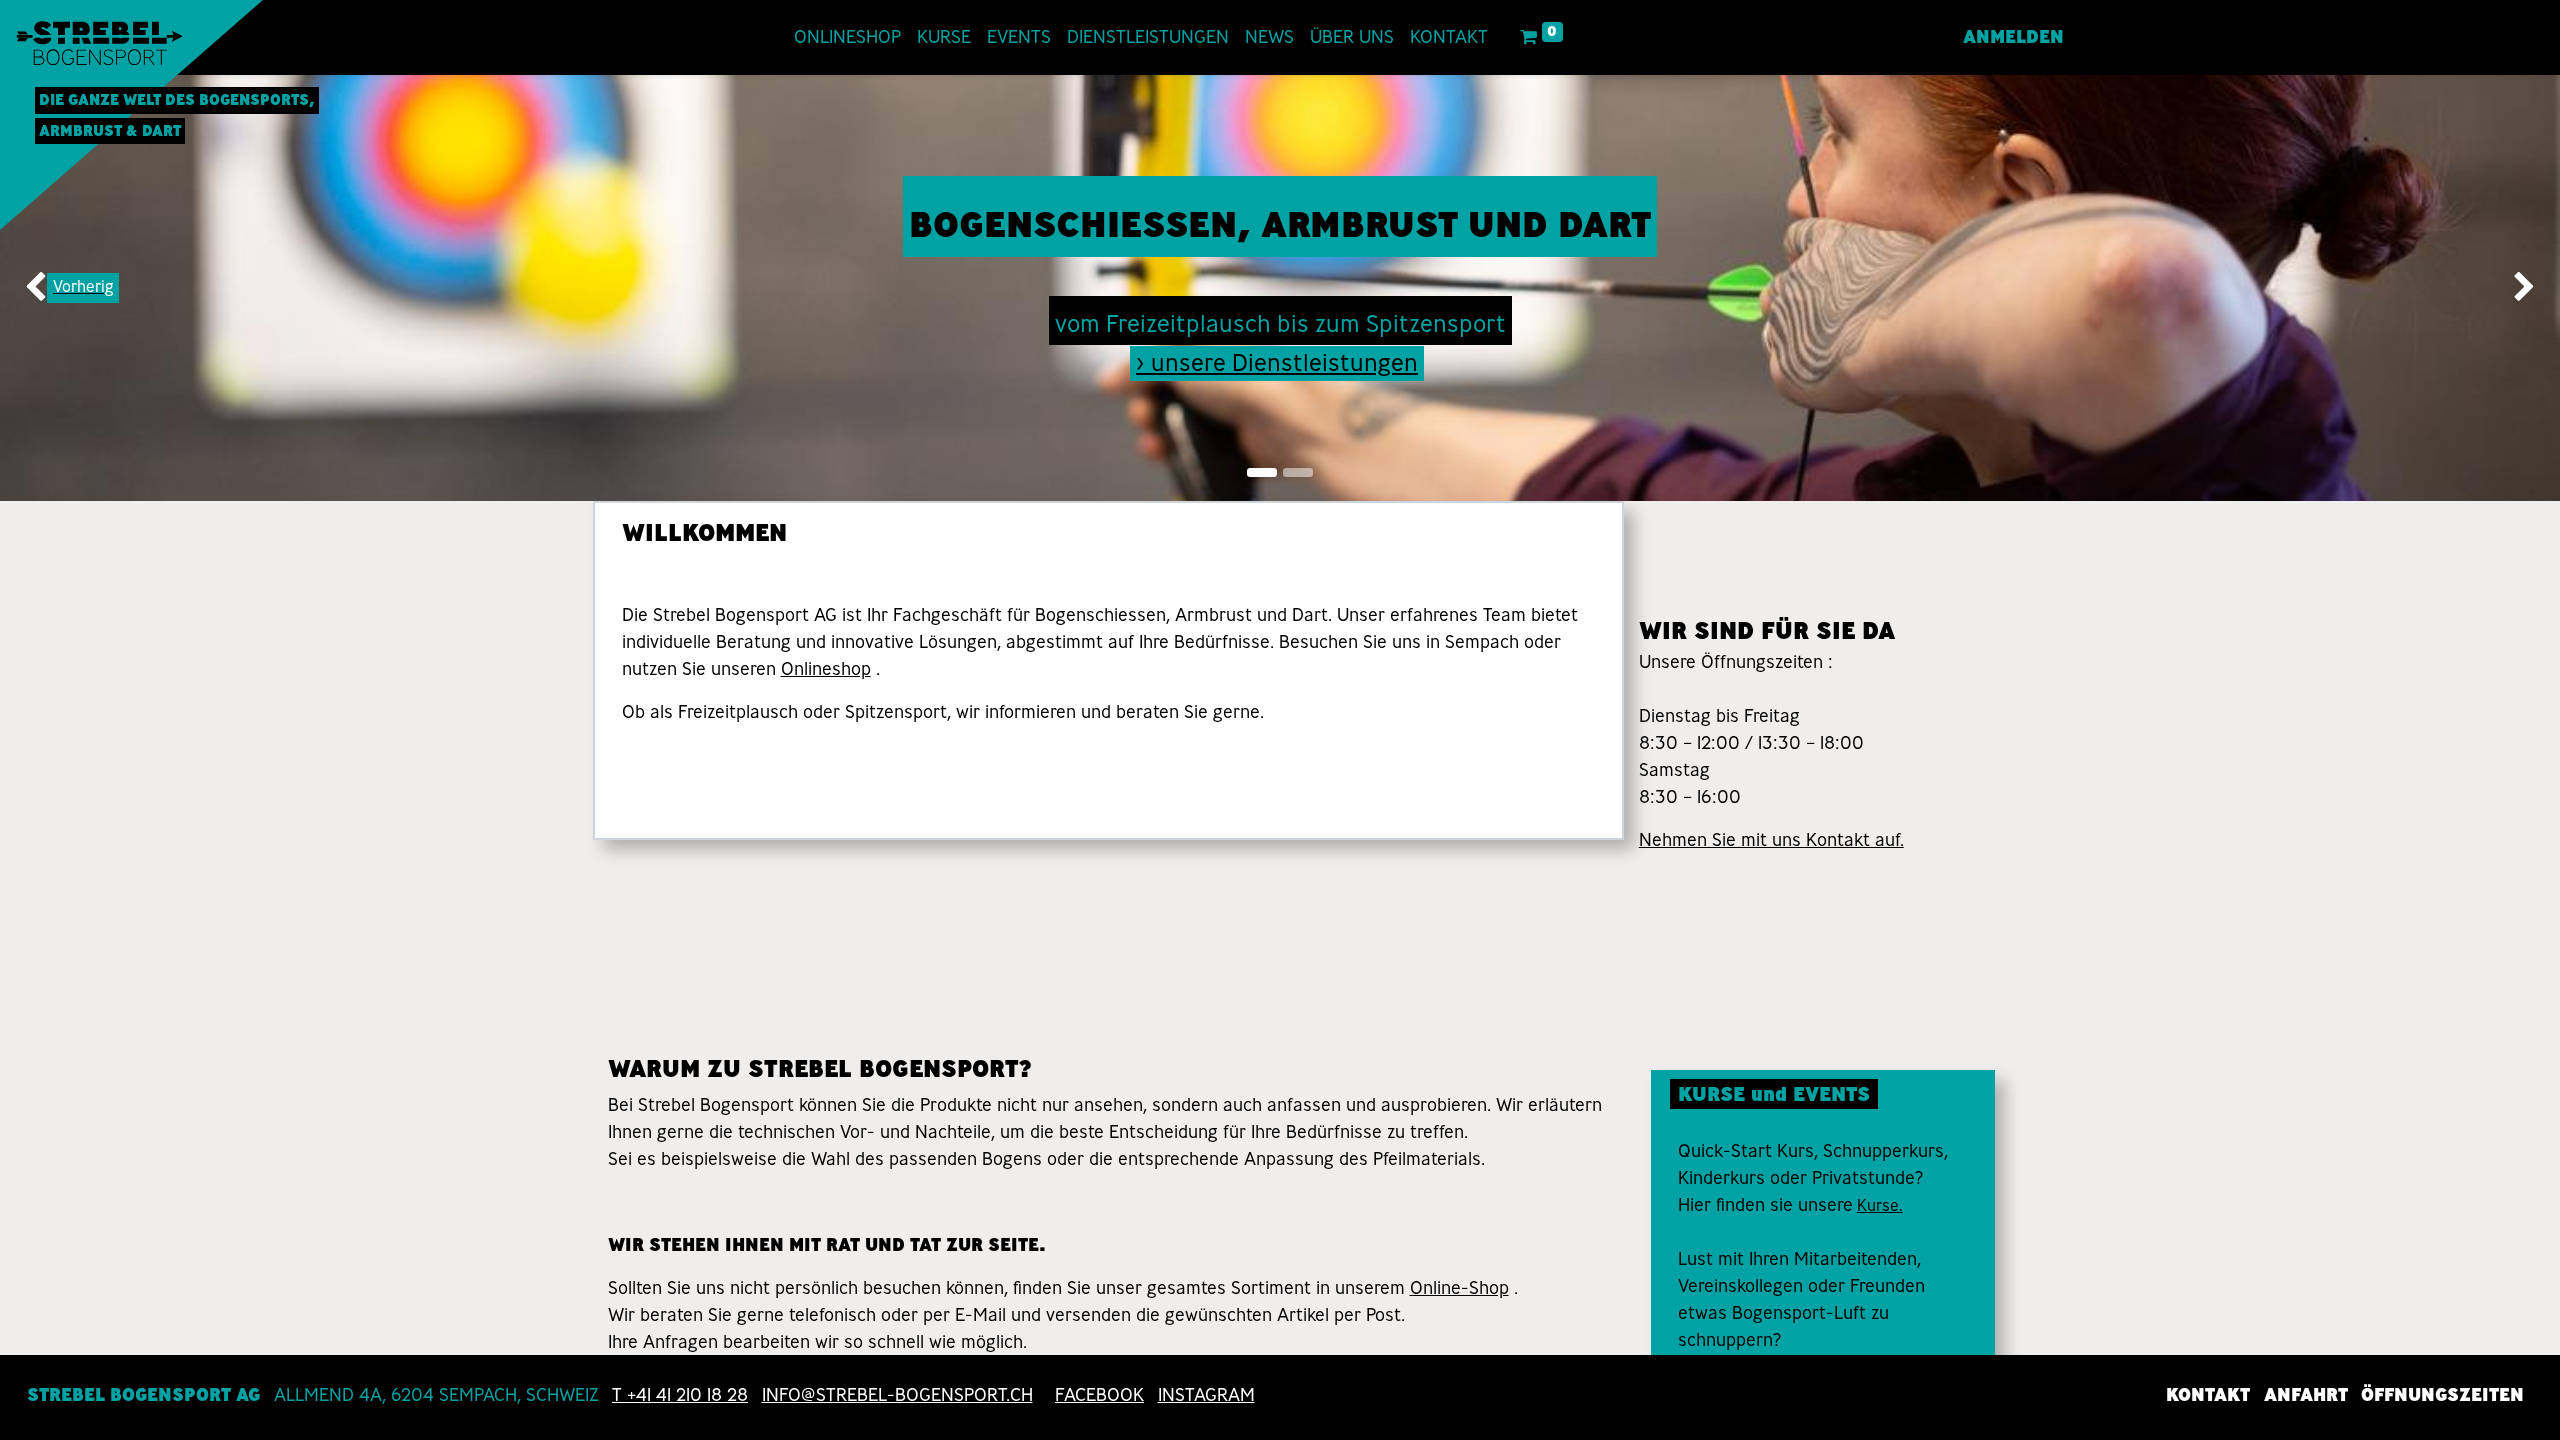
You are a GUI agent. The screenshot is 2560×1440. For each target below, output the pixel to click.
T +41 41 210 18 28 (680, 1395)
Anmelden (2013, 37)
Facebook (1099, 1395)
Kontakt (2208, 1395)
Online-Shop (1459, 1288)
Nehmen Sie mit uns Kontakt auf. (1771, 840)
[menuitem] (847, 37)
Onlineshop (826, 669)
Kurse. (1880, 1205)
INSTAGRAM (1206, 1395)
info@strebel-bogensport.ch (897, 1395)
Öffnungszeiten (2442, 1395)
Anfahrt (2306, 1395)
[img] (102, 288)
